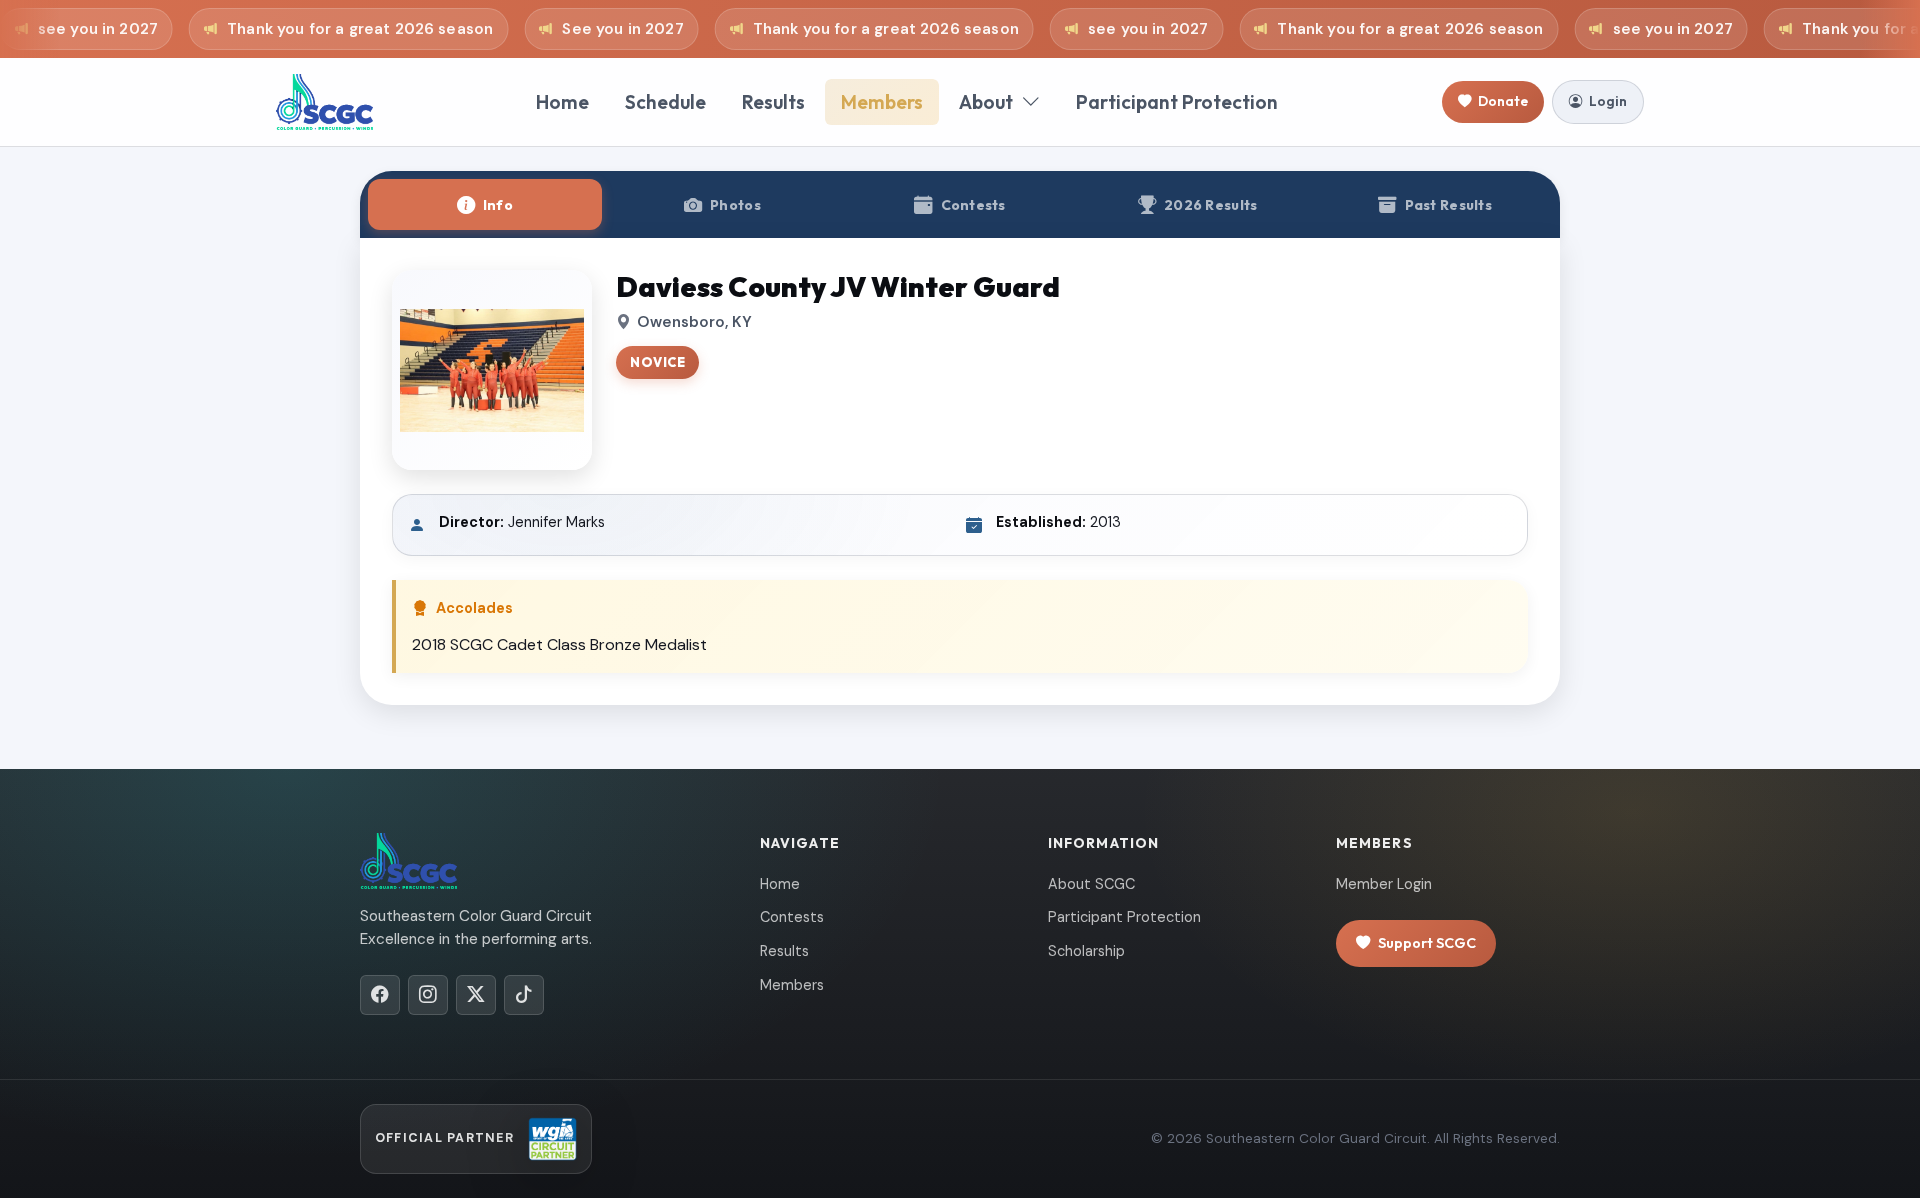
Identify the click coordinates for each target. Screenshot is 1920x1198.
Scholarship (1086, 951)
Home (562, 102)
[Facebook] (380, 995)
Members (882, 102)
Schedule (665, 102)
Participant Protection (1177, 102)
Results (773, 102)
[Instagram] (428, 995)
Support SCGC (1427, 943)
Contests (792, 917)
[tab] (485, 204)
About (986, 102)
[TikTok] (524, 995)
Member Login (1384, 884)
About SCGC (1091, 884)
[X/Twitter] (476, 995)
